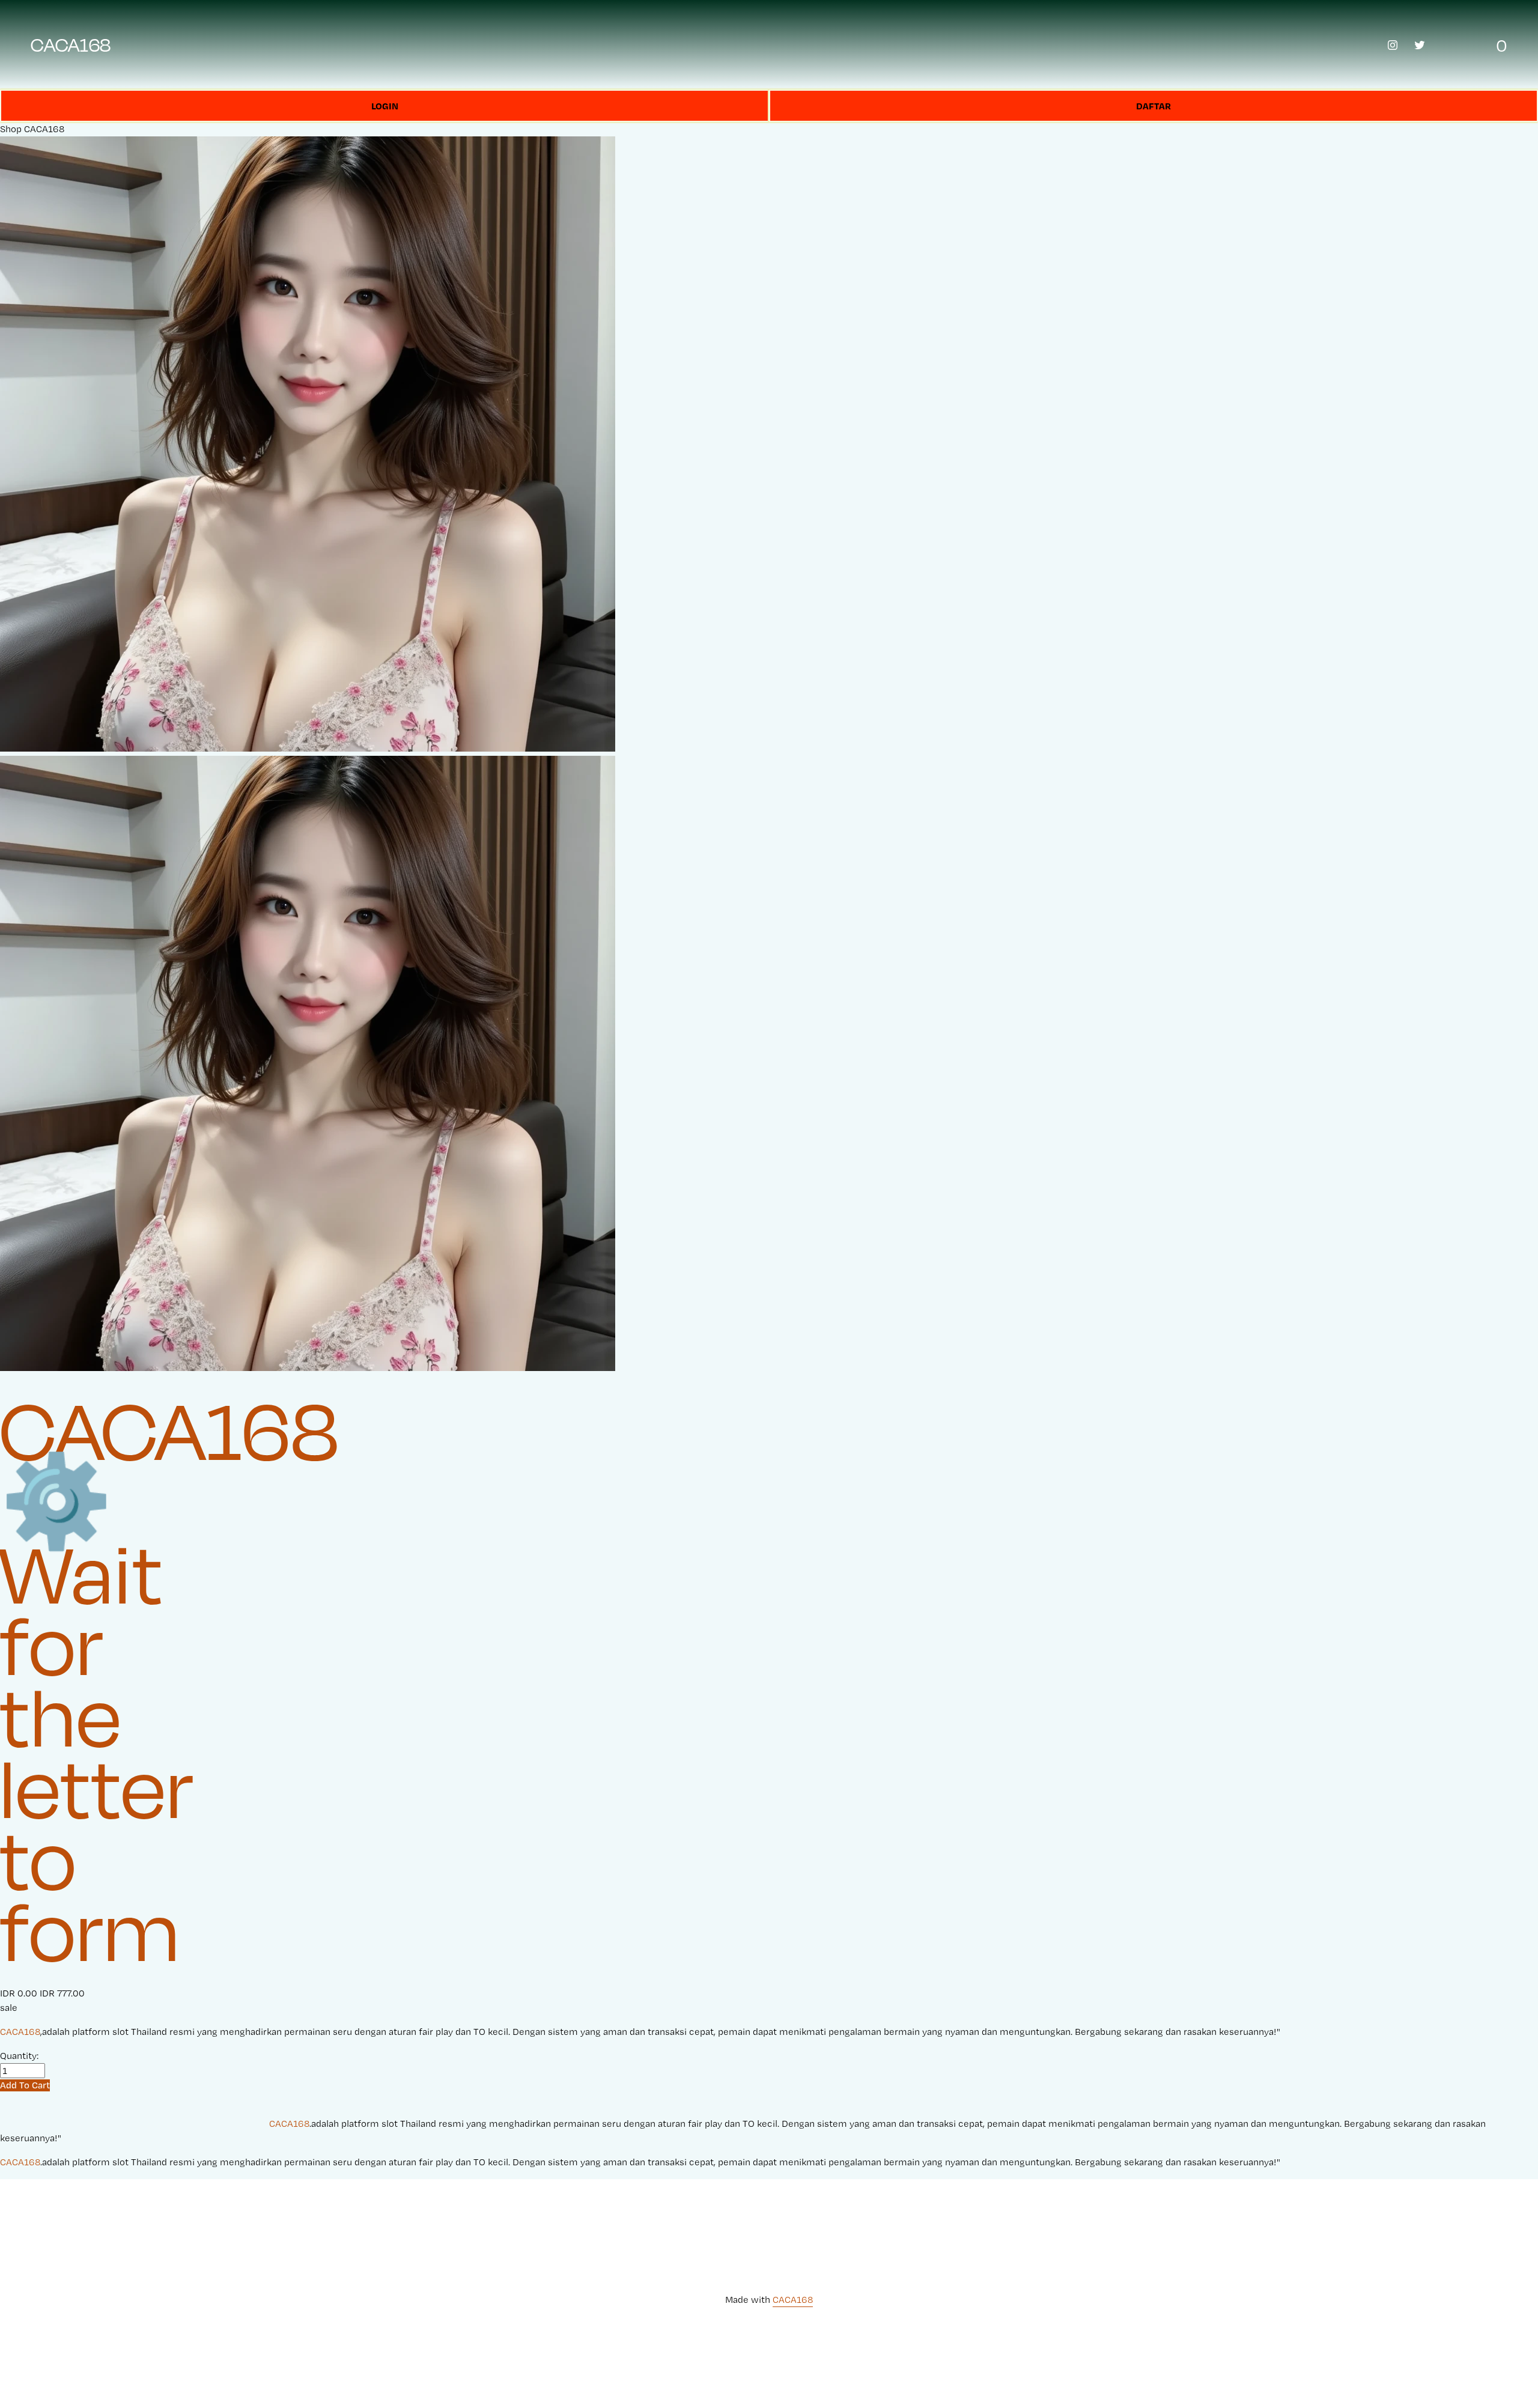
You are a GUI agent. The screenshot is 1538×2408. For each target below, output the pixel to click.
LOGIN (385, 106)
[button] (25, 2085)
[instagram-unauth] (1393, 45)
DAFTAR (1153, 106)
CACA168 (71, 44)
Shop (11, 129)
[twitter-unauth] (1420, 45)
